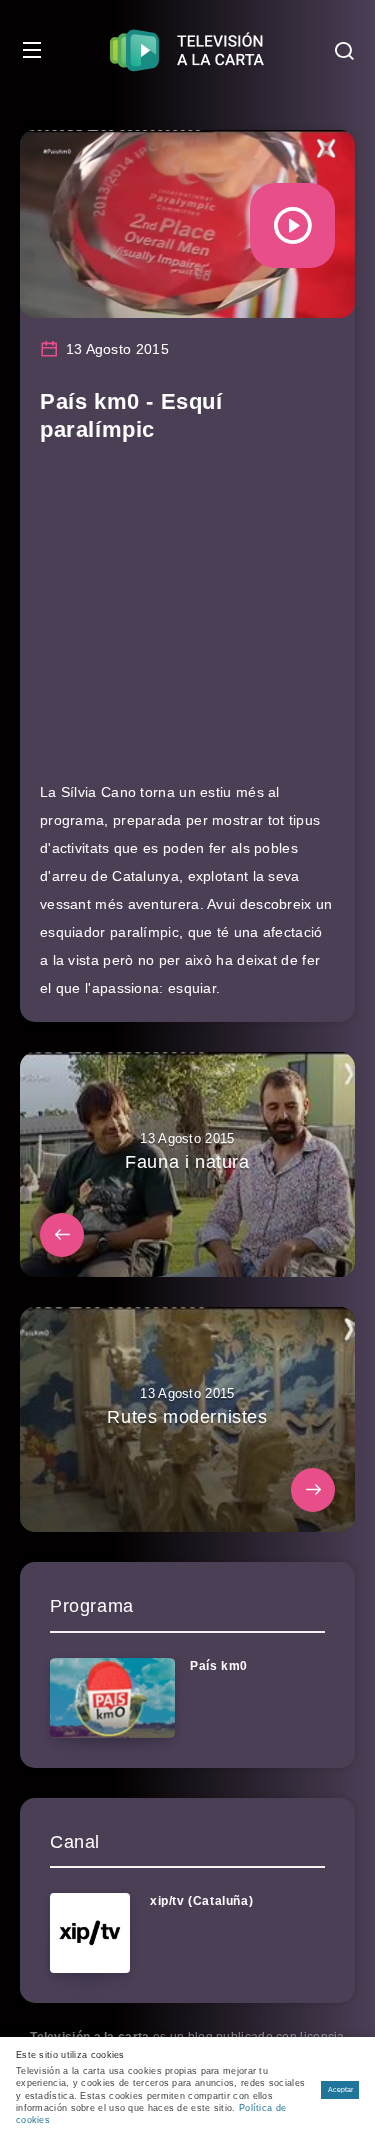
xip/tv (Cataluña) (201, 1901)
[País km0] (112, 1698)
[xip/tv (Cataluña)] (90, 1933)
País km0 (219, 1666)
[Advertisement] (187, 621)
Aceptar (340, 2089)
